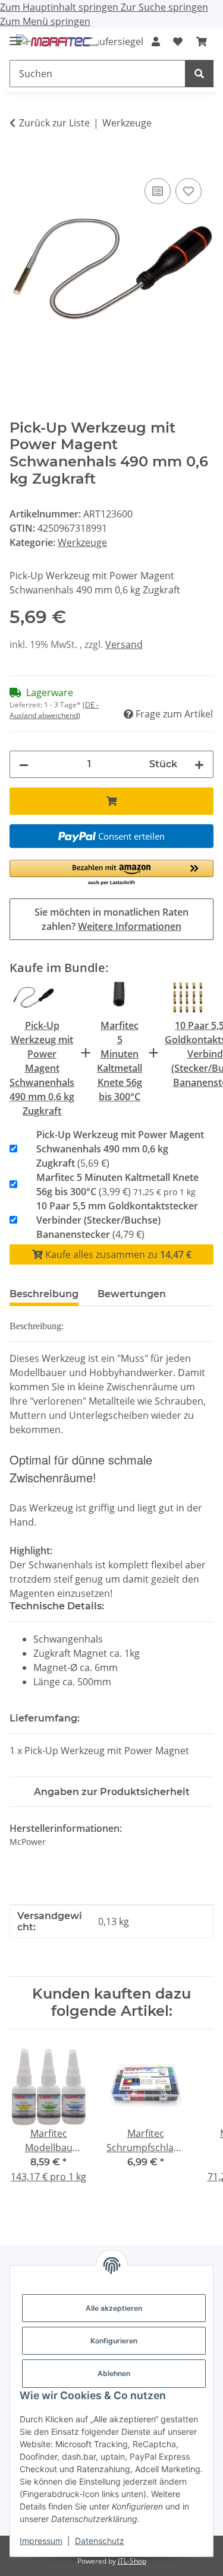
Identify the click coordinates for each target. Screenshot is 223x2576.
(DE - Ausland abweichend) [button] (54, 710)
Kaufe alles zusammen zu (117, 1254)
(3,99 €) (117, 1184)
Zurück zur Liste (54, 123)
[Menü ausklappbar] (15, 36)
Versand (124, 644)
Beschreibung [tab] (44, 1294)
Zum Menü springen (45, 21)
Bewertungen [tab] (132, 1294)
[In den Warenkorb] (19, 162)
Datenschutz (100, 2541)
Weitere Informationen (130, 926)
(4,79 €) (117, 1220)
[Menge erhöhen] (199, 764)
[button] (156, 42)
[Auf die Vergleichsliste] (158, 191)
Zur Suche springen (164, 7)
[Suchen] (199, 74)
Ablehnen (114, 2373)
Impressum (41, 2541)
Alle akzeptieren (114, 2308)
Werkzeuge (82, 542)
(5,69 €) (120, 1149)
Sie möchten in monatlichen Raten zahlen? (111, 919)
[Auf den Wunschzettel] (189, 191)
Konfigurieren (114, 2341)
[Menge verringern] (24, 764)
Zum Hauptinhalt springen (60, 7)
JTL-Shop (132, 2561)
